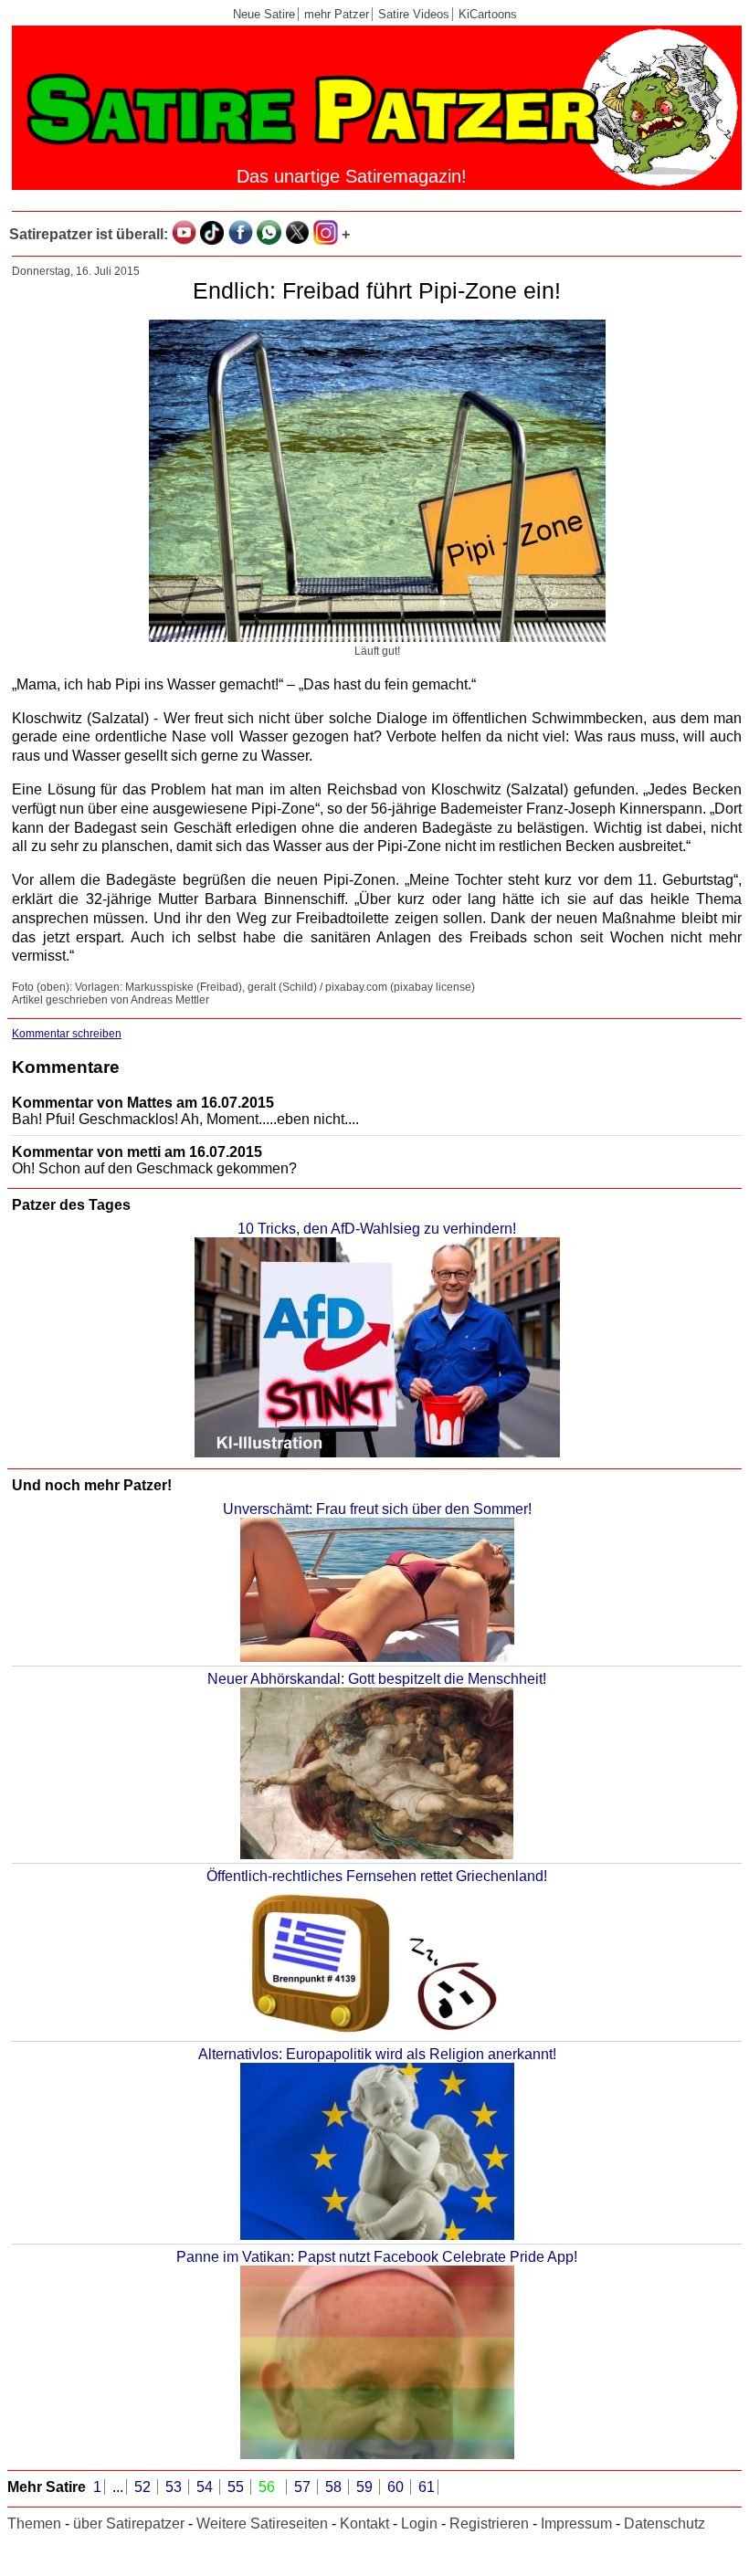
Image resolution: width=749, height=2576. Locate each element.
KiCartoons (488, 14)
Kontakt (364, 2523)
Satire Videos (414, 14)
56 (269, 2487)
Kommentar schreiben (67, 1034)
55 (237, 2487)
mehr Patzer (337, 14)
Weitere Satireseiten (262, 2523)
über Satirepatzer (129, 2523)
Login (419, 2523)
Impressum (576, 2523)
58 (335, 2487)
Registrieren (489, 2523)
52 (144, 2487)
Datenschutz (665, 2523)
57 (304, 2487)
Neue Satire (264, 14)
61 (427, 2487)
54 (206, 2487)
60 (397, 2487)
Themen (34, 2523)
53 (175, 2487)
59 (366, 2487)
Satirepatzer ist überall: (89, 234)
